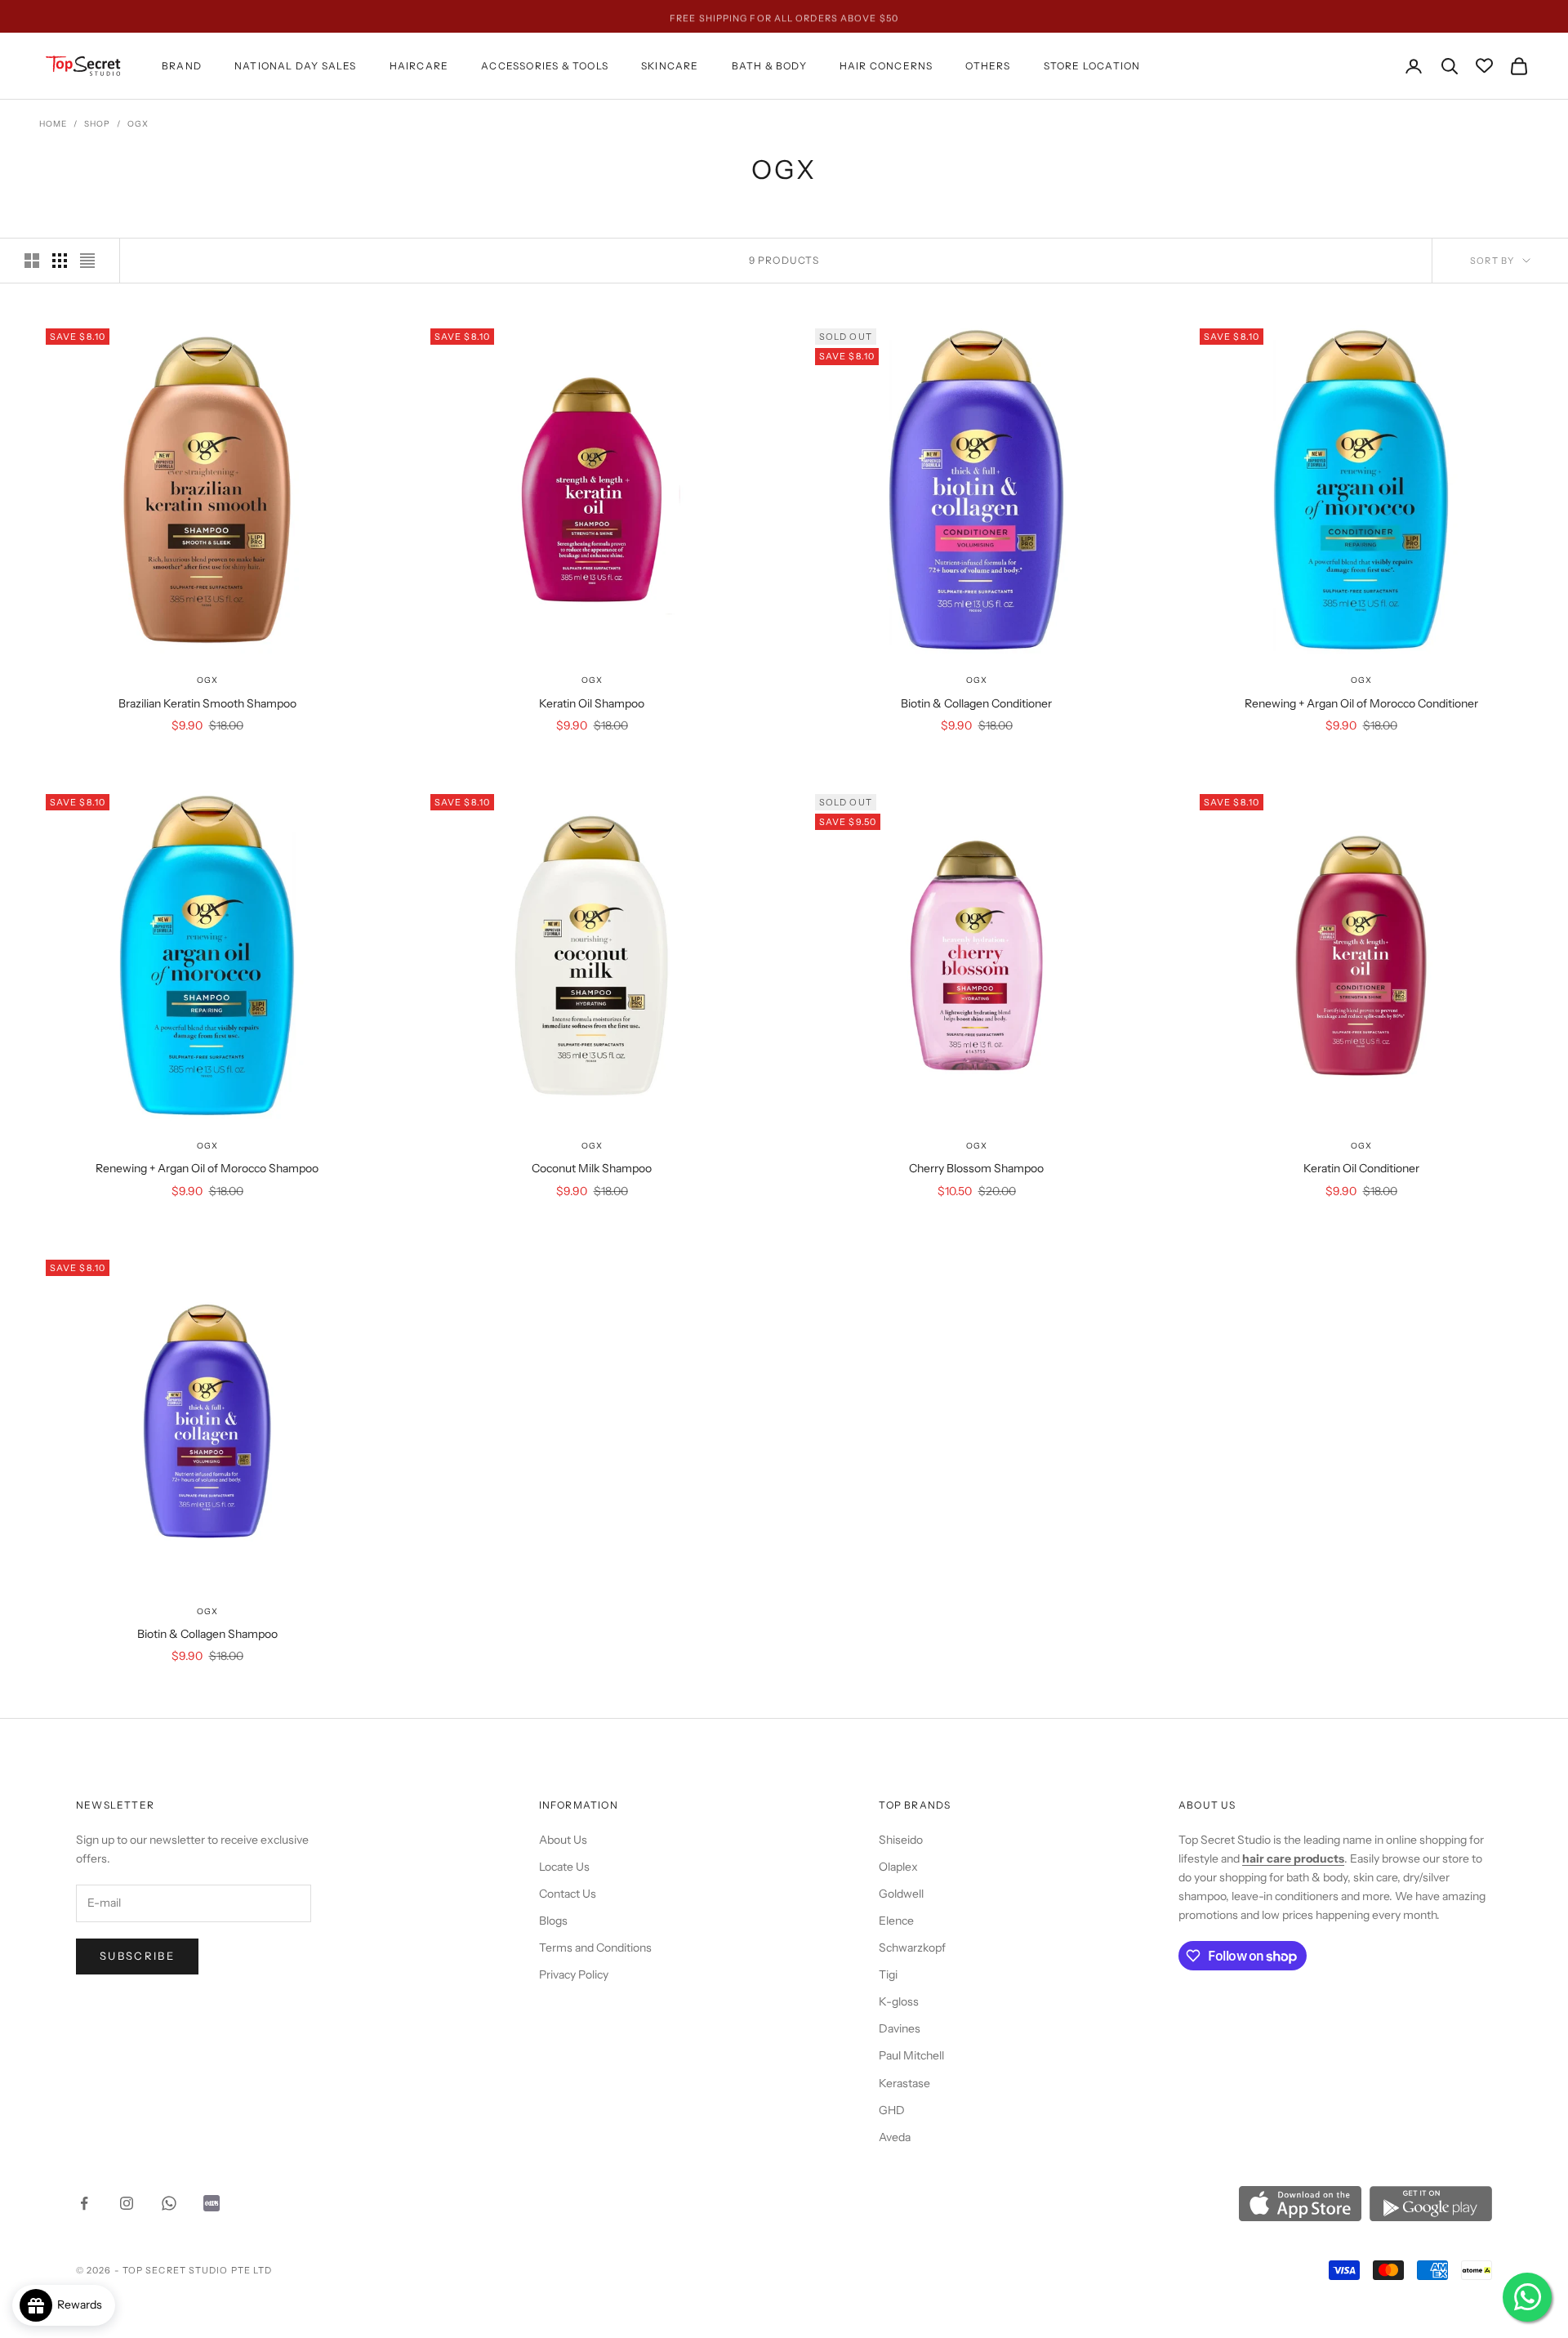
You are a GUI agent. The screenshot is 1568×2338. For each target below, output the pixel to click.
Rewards (83, 2305)
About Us (563, 1840)
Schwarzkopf (912, 1948)
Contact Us (568, 1894)
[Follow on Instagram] (127, 2203)
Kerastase (904, 2083)
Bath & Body (769, 66)
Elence (896, 1921)
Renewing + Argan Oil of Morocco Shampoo (207, 1168)
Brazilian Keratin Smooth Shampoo (207, 703)
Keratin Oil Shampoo (592, 703)
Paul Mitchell (911, 2055)
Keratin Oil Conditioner (1361, 1168)
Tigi (888, 1974)
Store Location (1092, 66)
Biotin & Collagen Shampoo (207, 1634)
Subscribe (137, 1956)
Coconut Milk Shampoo (592, 1168)
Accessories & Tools (545, 66)
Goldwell (901, 1894)
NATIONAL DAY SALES (296, 66)
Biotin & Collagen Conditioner (976, 703)
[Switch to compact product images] (87, 261)
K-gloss (899, 2001)
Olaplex (898, 1867)
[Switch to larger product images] (32, 261)
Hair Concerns (886, 66)
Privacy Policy (574, 1974)
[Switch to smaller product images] (60, 261)
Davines (900, 2028)
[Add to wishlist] (355, 608)
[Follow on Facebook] (84, 2203)
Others (988, 66)
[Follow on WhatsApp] (169, 2203)
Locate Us (564, 1867)
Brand (182, 66)
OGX (138, 124)
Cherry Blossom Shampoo (976, 1168)
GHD (892, 2110)
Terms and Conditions (595, 1948)
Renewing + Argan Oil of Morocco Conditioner (1361, 703)
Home (53, 124)
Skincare (670, 66)
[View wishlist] (1484, 67)
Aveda (895, 2137)
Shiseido (901, 1840)
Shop (97, 124)
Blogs (553, 1921)
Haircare (419, 66)
